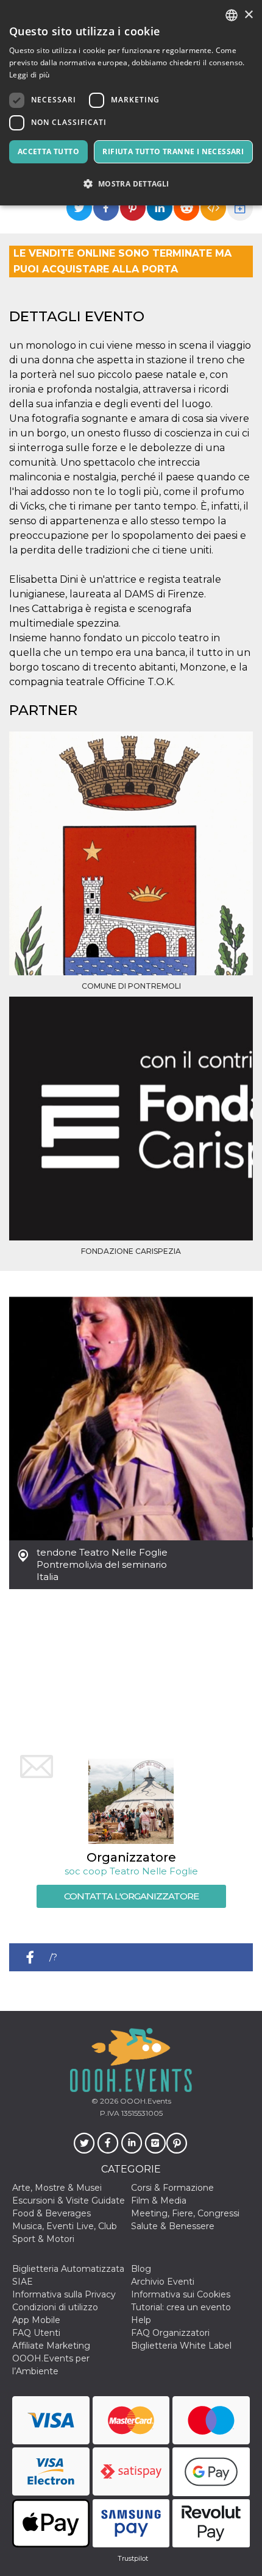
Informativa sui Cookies (181, 2294)
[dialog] (131, 103)
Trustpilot (133, 2558)
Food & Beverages (51, 2213)
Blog (141, 2269)
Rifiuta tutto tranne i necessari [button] (173, 151)
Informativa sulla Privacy (64, 2294)
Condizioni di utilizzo (55, 2307)
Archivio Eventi (163, 2282)
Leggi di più (30, 75)
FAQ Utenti (36, 2333)
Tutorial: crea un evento (181, 2307)
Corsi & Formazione (172, 2188)
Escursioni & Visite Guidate (69, 2201)
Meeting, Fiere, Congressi (185, 2213)
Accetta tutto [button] (48, 151)
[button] (131, 184)
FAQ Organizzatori (170, 2333)
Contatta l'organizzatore (131, 1896)
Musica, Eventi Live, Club (65, 2226)
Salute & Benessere (173, 2226)
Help (141, 2320)
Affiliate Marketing (51, 2346)
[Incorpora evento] (213, 208)
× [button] (248, 15)
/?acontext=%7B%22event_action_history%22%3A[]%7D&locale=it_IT (151, 1961)
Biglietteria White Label (181, 2346)
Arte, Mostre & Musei (57, 2188)
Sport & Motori (43, 2239)
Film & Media (159, 2201)
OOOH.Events (145, 2101)
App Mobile (36, 2320)
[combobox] (232, 15)
